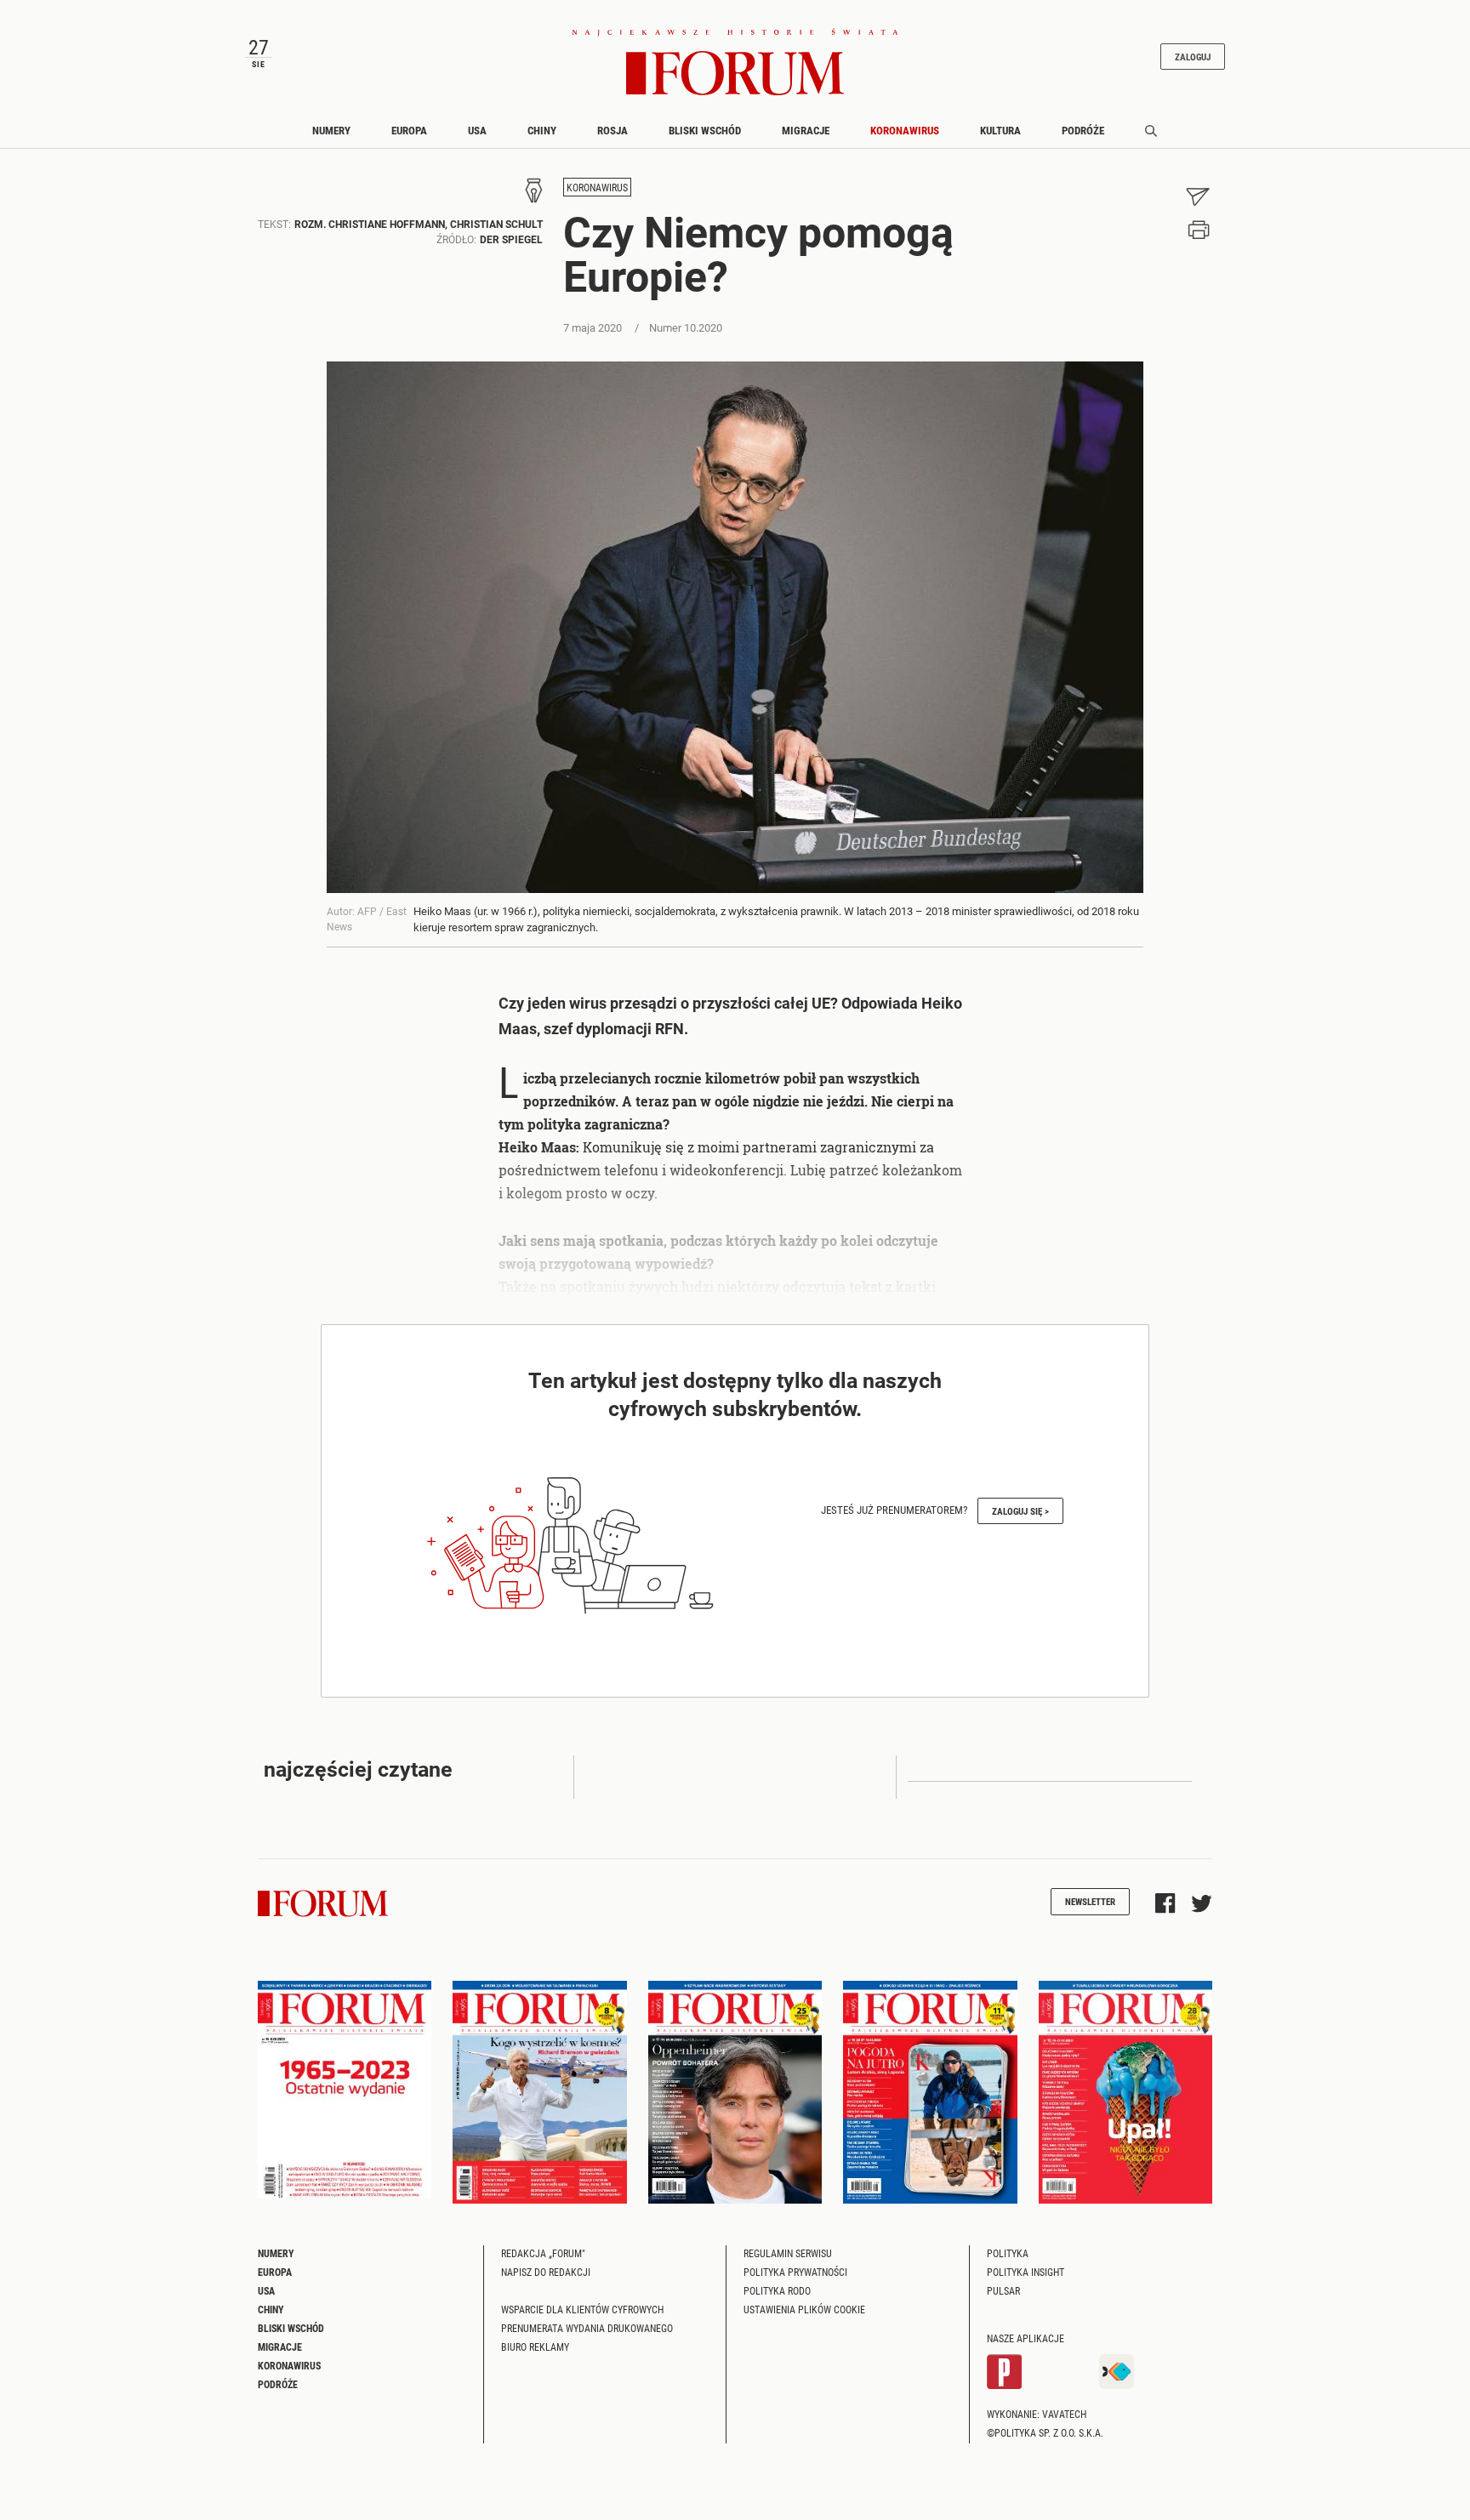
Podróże (1083, 130)
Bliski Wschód (705, 130)
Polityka (1008, 2253)
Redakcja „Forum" (543, 2253)
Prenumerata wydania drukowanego (587, 2328)
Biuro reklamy (535, 2347)
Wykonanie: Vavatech (1037, 2414)
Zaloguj (1193, 57)
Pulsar (1003, 2290)
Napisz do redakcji (546, 2272)
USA (477, 130)
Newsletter (1090, 1901)
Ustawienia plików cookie (804, 2309)
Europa (409, 130)
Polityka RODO (777, 2290)
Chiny (542, 130)
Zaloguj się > (1020, 1511)
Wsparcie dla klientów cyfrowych (582, 2309)
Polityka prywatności (795, 2272)
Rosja (612, 130)
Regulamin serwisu (788, 2253)
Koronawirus (905, 130)
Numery (331, 130)
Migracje (806, 130)
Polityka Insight (1026, 2272)
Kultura (1000, 130)
